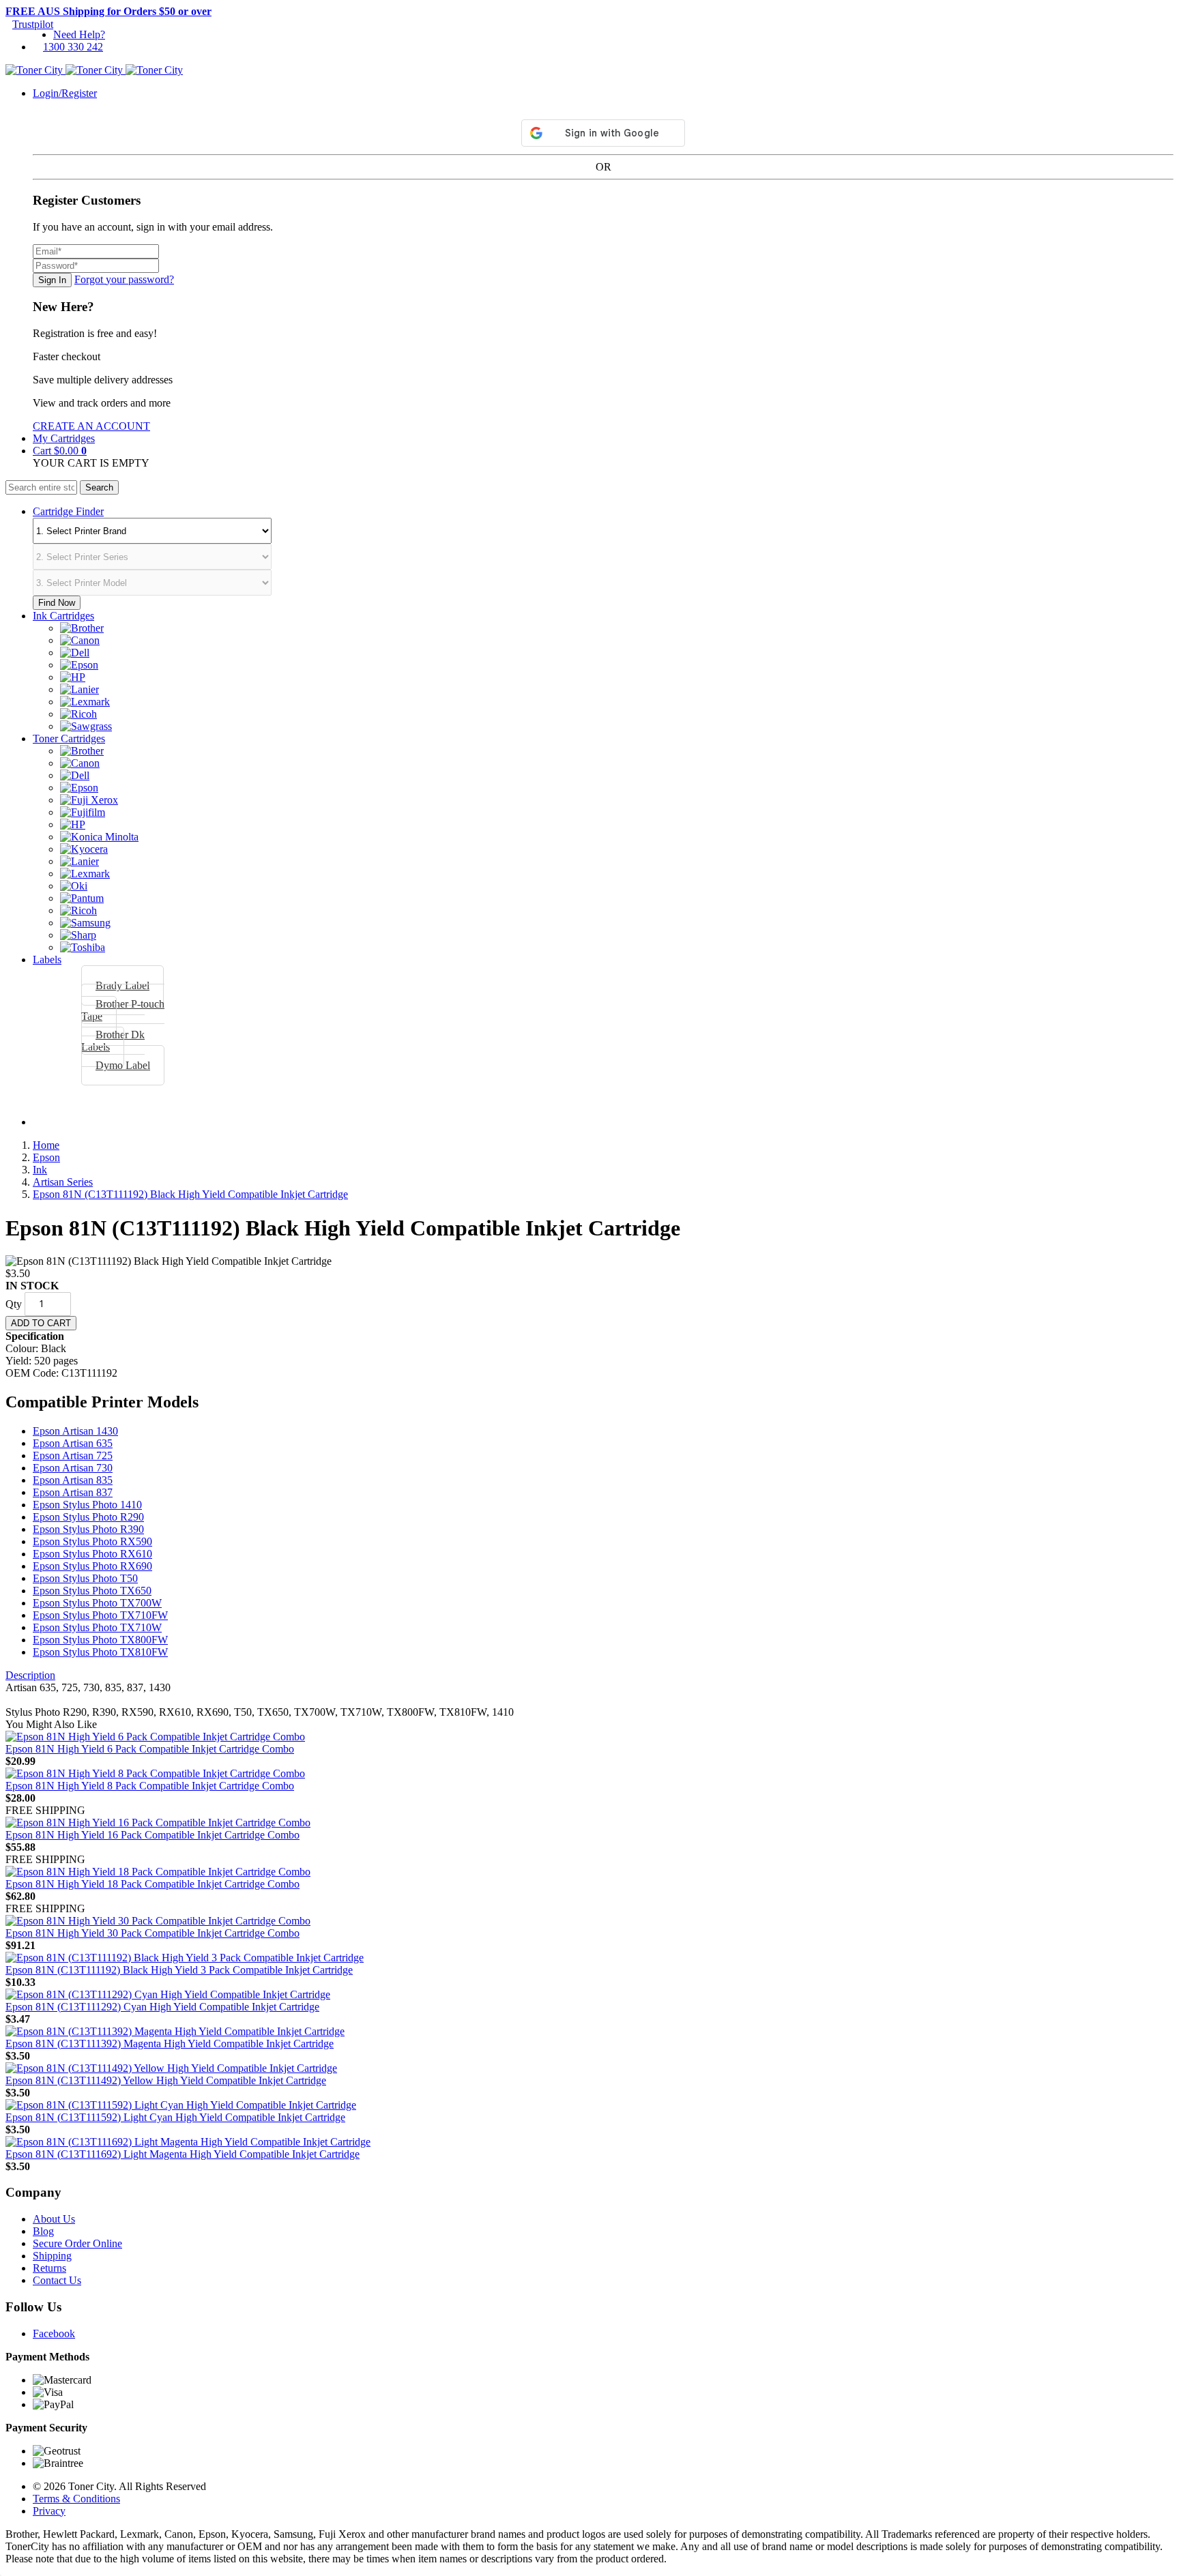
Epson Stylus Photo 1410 (87, 1505)
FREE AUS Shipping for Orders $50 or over (108, 11)
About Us (54, 2219)
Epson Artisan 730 (73, 1468)
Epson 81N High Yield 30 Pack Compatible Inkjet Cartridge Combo (152, 1933)
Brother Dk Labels (113, 1041)
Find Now (57, 603)
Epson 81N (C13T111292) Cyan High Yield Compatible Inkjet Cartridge (162, 2007)
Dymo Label (123, 1065)
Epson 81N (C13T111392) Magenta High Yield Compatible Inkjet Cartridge (170, 2044)
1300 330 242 (73, 47)
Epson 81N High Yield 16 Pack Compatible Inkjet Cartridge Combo (152, 1835)
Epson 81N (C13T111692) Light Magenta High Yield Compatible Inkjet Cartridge (183, 2154)
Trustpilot (33, 24)
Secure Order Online (77, 2243)
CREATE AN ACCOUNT (91, 426)
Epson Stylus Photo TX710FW (100, 1615)
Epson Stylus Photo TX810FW (100, 1652)
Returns (49, 2268)
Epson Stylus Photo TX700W (97, 1603)
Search (99, 487)
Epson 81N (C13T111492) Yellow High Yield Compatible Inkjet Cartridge (166, 2080)
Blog (43, 2231)
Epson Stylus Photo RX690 (92, 1566)
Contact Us (57, 2280)
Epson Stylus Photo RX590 (92, 1541)
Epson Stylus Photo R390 (88, 1529)
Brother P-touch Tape (123, 1010)
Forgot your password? (124, 279)
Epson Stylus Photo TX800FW (100, 1640)
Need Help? (79, 34)
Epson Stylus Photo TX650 (92, 1591)
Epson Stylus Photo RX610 (92, 1554)
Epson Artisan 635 (73, 1443)
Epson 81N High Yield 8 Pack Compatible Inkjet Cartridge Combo (150, 1786)
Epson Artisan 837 (73, 1492)
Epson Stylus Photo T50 (85, 1578)
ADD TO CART (41, 1323)
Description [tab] (30, 1675)
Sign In (52, 280)
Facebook (54, 2333)
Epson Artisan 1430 (75, 1431)
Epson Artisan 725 (73, 1455)
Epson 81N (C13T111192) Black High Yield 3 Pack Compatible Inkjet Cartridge (179, 1970)
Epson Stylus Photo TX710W (97, 1627)
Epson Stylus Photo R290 (88, 1517)
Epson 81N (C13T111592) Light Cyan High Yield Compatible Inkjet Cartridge (175, 2117)
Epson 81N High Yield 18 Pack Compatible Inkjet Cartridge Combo (152, 1884)
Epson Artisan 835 (73, 1480)
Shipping (52, 2256)
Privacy (49, 2511)
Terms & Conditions (76, 2499)
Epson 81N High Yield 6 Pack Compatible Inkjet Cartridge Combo (150, 1749)
